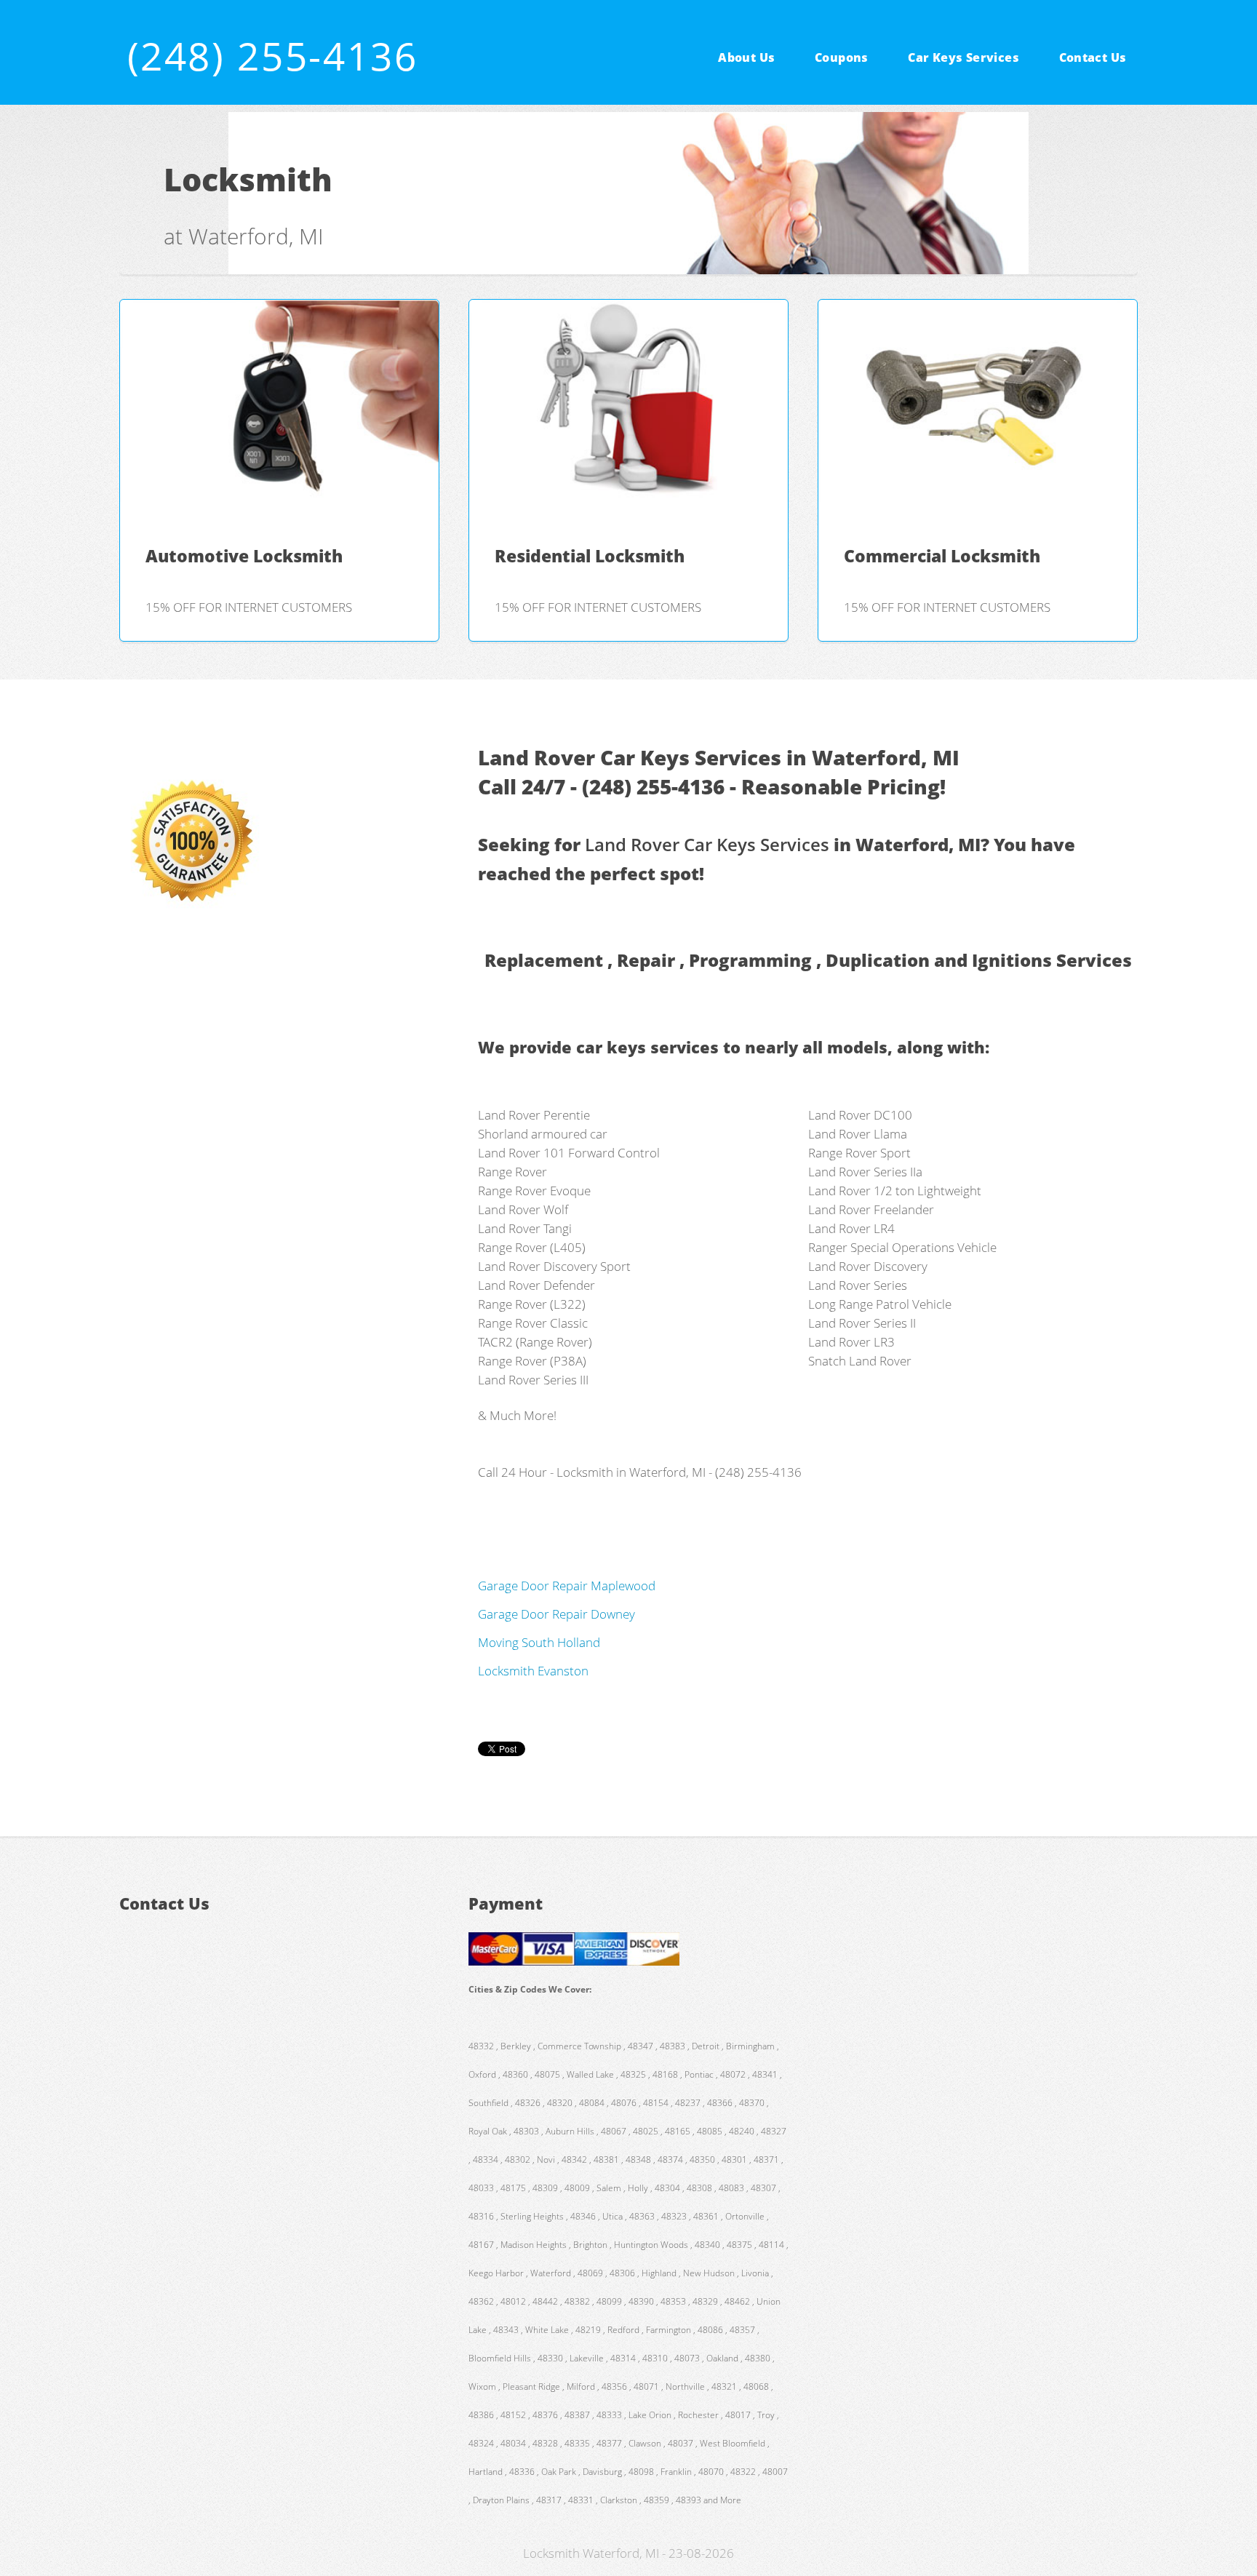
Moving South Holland (539, 1642)
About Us (746, 57)
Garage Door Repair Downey (556, 1614)
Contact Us (1093, 57)
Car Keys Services (963, 57)
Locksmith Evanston (533, 1670)
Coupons (842, 57)
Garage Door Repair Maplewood (567, 1585)
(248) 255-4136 (273, 56)
